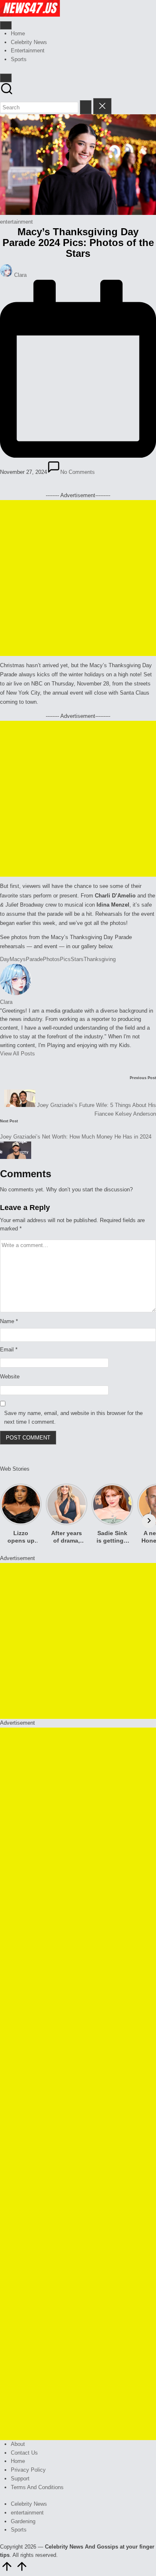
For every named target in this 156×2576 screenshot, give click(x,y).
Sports (19, 2530)
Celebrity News (29, 2504)
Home (18, 2461)
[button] (86, 107)
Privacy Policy (28, 2470)
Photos (51, 959)
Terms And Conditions (37, 2487)
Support (20, 2479)
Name (9, 1321)
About (18, 2444)
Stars (77, 959)
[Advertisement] (78, 578)
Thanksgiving (100, 959)
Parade (34, 959)
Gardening (23, 2521)
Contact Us (24, 2453)
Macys (18, 959)
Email (9, 1350)
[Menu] (6, 25)
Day (5, 959)
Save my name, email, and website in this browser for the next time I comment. (73, 1417)
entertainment (16, 222)
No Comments (78, 472)
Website (10, 1377)
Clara (6, 1002)
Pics (65, 959)
